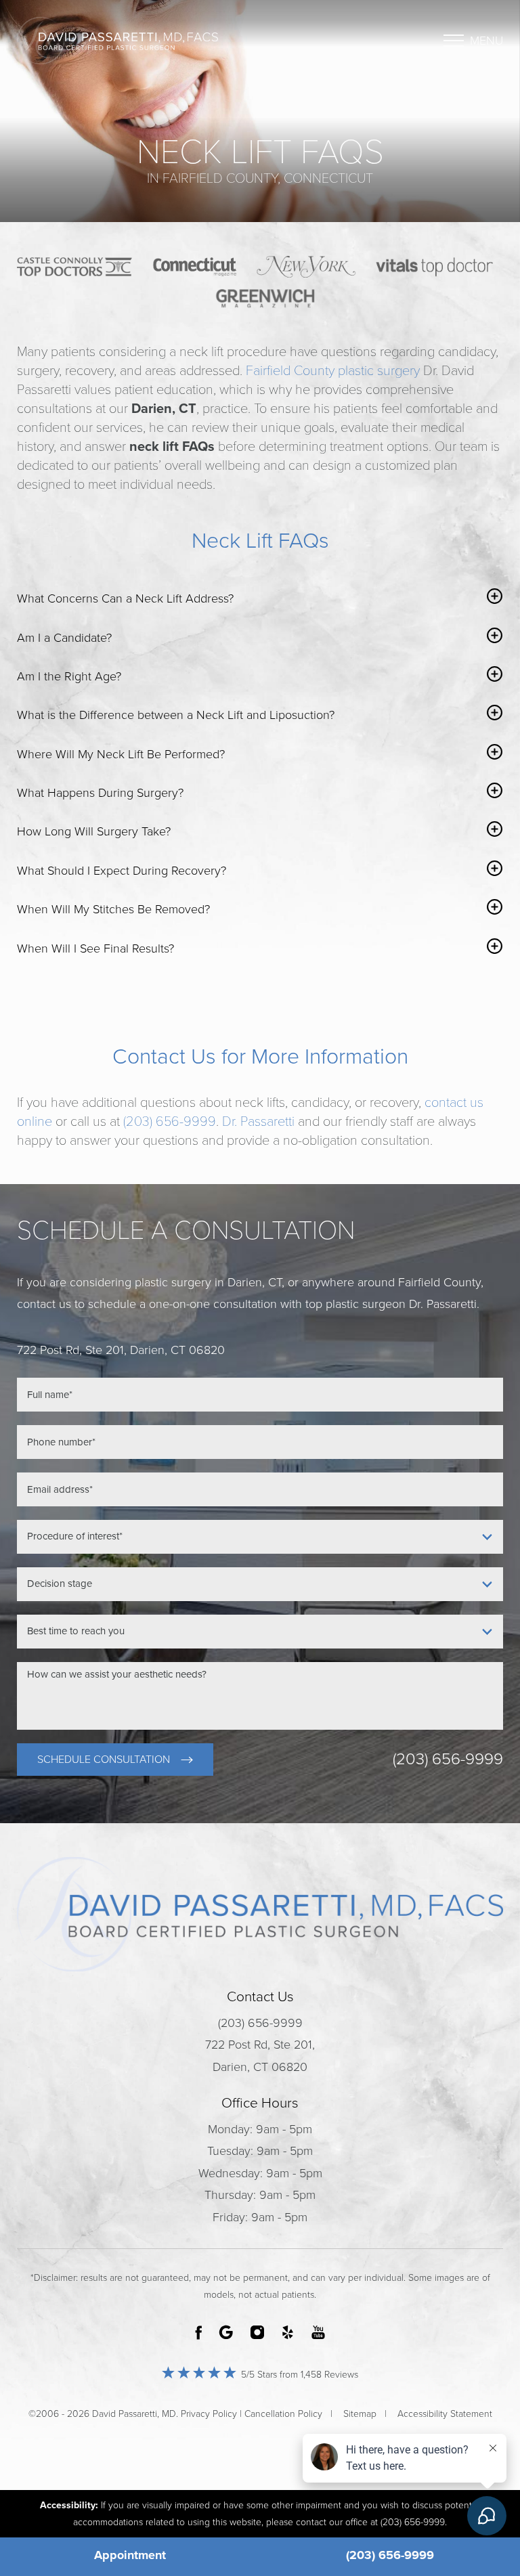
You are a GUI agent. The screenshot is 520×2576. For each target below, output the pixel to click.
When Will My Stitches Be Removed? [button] (113, 909)
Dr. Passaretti (258, 1122)
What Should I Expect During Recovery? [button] (122, 871)
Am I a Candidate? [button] (64, 638)
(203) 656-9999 (170, 1122)
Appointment (130, 2555)
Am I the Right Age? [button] (69, 676)
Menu (486, 41)
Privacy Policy (209, 2414)
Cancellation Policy (283, 2414)
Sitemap (360, 2414)
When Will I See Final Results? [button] (95, 948)
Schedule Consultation (104, 1760)
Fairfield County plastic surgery (333, 371)
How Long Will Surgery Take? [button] (94, 831)
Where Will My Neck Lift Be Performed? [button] (121, 754)
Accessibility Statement (445, 2414)
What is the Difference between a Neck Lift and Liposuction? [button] (176, 715)
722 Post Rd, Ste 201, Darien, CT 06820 (260, 2055)
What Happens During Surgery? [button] (100, 793)
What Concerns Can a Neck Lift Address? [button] (125, 598)
